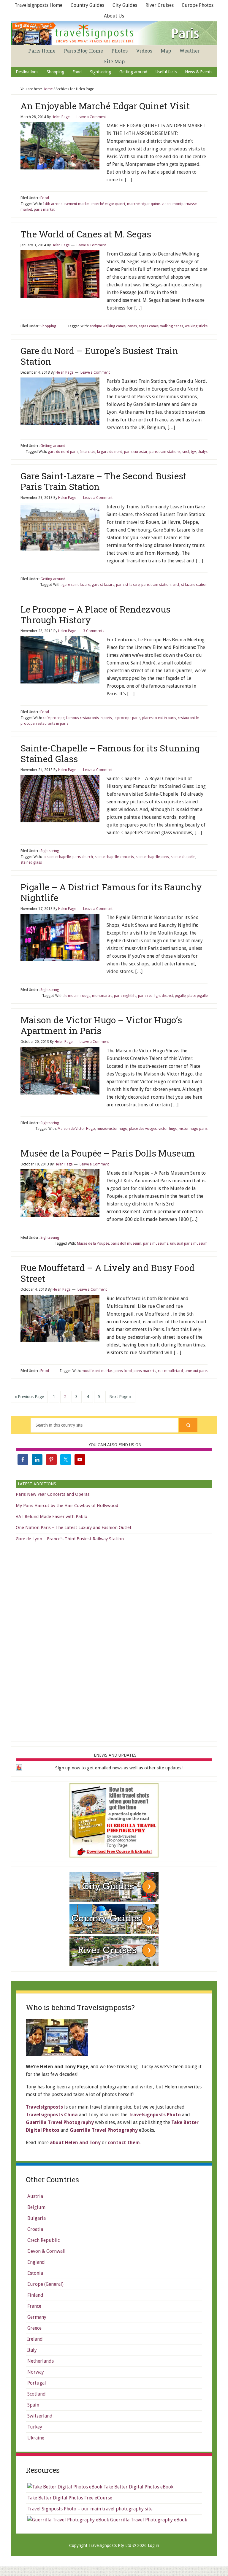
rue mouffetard (170, 1371)
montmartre (102, 996)
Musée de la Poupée (93, 1243)
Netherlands (41, 2361)
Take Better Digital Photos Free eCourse (70, 2498)
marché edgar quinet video (149, 204)
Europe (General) (45, 2284)
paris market (44, 210)
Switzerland (40, 2416)
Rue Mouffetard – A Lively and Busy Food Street (108, 1273)
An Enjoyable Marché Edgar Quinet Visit (105, 106)
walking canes (172, 326)
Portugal (37, 2383)
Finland (35, 2295)
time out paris (196, 1371)
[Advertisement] (114, 1645)
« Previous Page (29, 1397)
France (34, 2306)
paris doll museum (126, 1243)
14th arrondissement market (66, 204)
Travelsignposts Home (38, 5)
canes (132, 326)
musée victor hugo (112, 1129)
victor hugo (168, 1129)
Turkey (35, 2427)
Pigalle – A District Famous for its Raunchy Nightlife (111, 892)
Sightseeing (50, 851)
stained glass (31, 862)
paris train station (156, 585)
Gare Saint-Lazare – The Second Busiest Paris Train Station (104, 481)
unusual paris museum (189, 1243)
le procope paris (127, 718)
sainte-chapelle (183, 857)
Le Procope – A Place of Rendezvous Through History (95, 614)
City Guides (125, 5)
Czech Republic (43, 2240)
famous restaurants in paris (89, 718)
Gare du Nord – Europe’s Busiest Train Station (99, 356)
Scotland (37, 2394)
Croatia (35, 2229)
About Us (114, 16)
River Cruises (160, 5)
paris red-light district (156, 996)
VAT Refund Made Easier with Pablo (52, 1517)
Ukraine (36, 2438)
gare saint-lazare (76, 585)
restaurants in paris (52, 724)
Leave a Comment (91, 117)
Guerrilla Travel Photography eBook (148, 2520)
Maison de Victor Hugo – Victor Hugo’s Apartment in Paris (101, 1025)
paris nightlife (125, 996)
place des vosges (143, 1129)
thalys (203, 452)
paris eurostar (136, 452)
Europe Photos (198, 5)
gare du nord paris (63, 452)
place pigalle (197, 996)
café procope (54, 718)
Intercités (88, 452)
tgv (193, 452)
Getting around (53, 446)
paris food (123, 1371)
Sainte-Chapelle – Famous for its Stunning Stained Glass (110, 753)
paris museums (156, 1243)
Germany (37, 2317)
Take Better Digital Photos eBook (138, 2487)
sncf (186, 452)
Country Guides (87, 5)
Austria (35, 2196)
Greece (34, 2328)
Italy (32, 2350)
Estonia (35, 2273)
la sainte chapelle (57, 857)
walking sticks (196, 326)
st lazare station (194, 585)
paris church (83, 857)
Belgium (36, 2207)
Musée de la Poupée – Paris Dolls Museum (108, 1153)
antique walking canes (108, 326)
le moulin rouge (77, 996)
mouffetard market (97, 1371)
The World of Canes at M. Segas (86, 234)
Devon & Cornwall (46, 2251)
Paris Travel (115, 33)
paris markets (145, 1371)
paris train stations (165, 452)
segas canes (149, 326)
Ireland (35, 2339)
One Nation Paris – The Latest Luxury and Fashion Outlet (74, 1527)
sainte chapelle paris (152, 857)
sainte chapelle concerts (114, 857)
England (36, 2262)
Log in (153, 2545)
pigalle (180, 996)
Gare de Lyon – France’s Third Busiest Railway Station (70, 1539)
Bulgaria (37, 2218)
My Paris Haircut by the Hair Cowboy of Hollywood (67, 1506)
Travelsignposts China (52, 2115)
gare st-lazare (103, 585)
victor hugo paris (193, 1129)
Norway (36, 2372)
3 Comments (94, 631)
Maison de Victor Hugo (76, 1129)
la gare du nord (110, 452)
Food (45, 198)
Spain (33, 2405)
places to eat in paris (159, 718)
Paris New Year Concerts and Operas (53, 1494)
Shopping (48, 326)
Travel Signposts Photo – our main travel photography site (90, 2509)
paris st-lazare (128, 585)
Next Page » (120, 1397)
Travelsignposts (44, 2107)
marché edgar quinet (108, 204)
